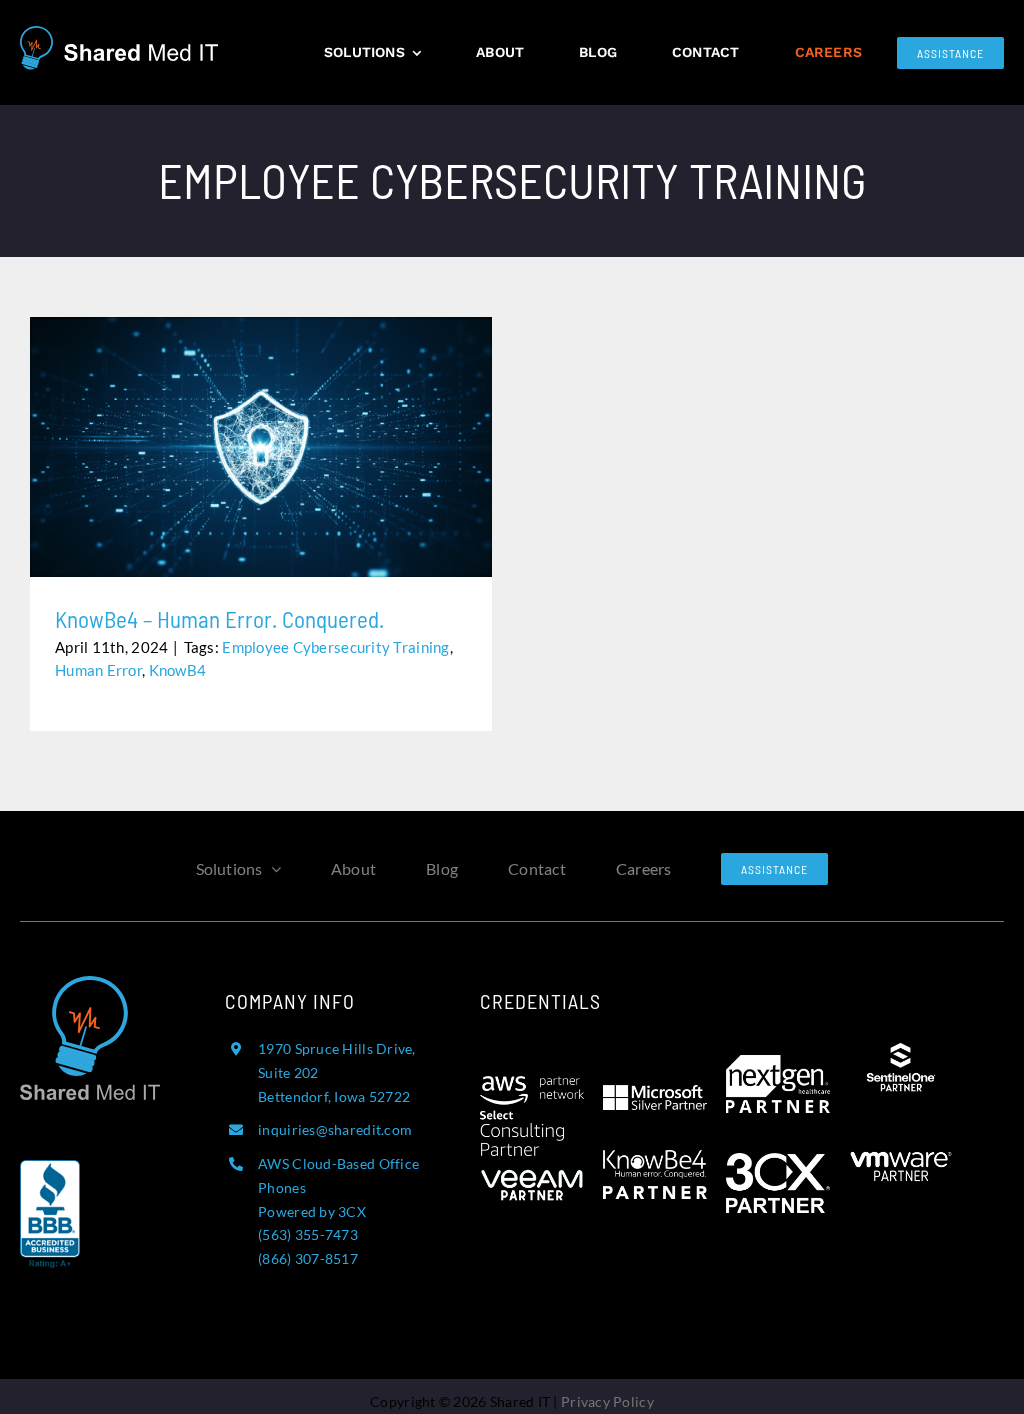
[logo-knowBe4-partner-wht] (655, 1159)
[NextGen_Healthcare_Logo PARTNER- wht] (778, 1064)
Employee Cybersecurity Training (335, 647)
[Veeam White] (532, 1165)
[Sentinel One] (901, 1051)
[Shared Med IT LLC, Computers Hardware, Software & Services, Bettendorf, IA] (50, 1232)
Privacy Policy (607, 1401)
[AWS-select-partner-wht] (532, 1085)
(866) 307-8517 (308, 1258)
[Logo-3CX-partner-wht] (778, 1162)
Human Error (98, 670)
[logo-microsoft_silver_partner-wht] (655, 1094)
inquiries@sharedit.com (335, 1129)
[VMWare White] (901, 1143)
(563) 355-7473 (308, 1234)
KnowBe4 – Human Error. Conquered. (261, 432)
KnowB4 (178, 670)
